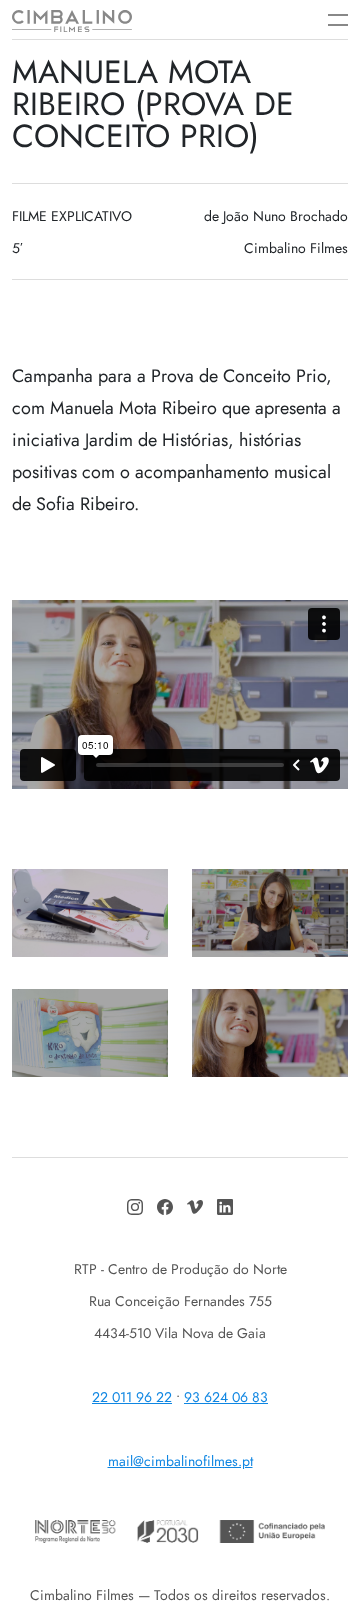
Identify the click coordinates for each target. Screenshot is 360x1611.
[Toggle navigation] (328, 20)
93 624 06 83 (226, 1397)
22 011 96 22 (132, 1397)
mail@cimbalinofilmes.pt (180, 1461)
